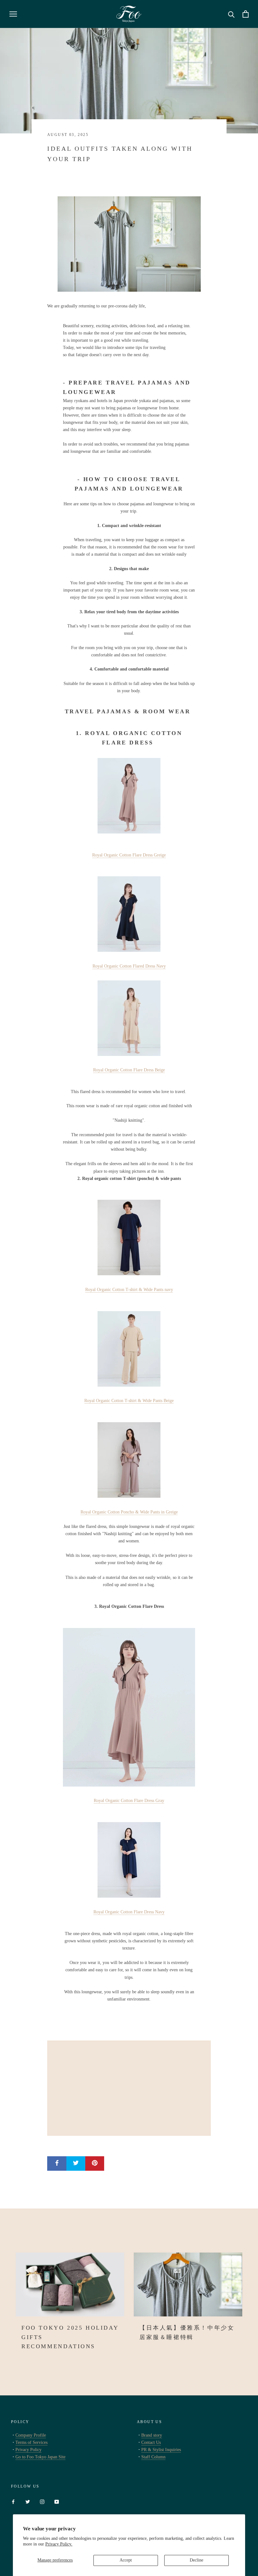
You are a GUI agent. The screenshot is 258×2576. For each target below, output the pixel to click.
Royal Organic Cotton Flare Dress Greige (129, 855)
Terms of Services (31, 2442)
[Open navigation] (13, 14)
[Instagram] (42, 2501)
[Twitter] (28, 2501)
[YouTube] (57, 2501)
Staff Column (153, 2457)
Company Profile (31, 2435)
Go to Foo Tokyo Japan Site (40, 2457)
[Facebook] (13, 2501)
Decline (196, 2560)
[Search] (231, 14)
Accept (126, 2560)
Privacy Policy (28, 2450)
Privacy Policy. (59, 2544)
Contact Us (151, 2442)
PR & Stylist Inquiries (161, 2450)
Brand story (152, 2435)
